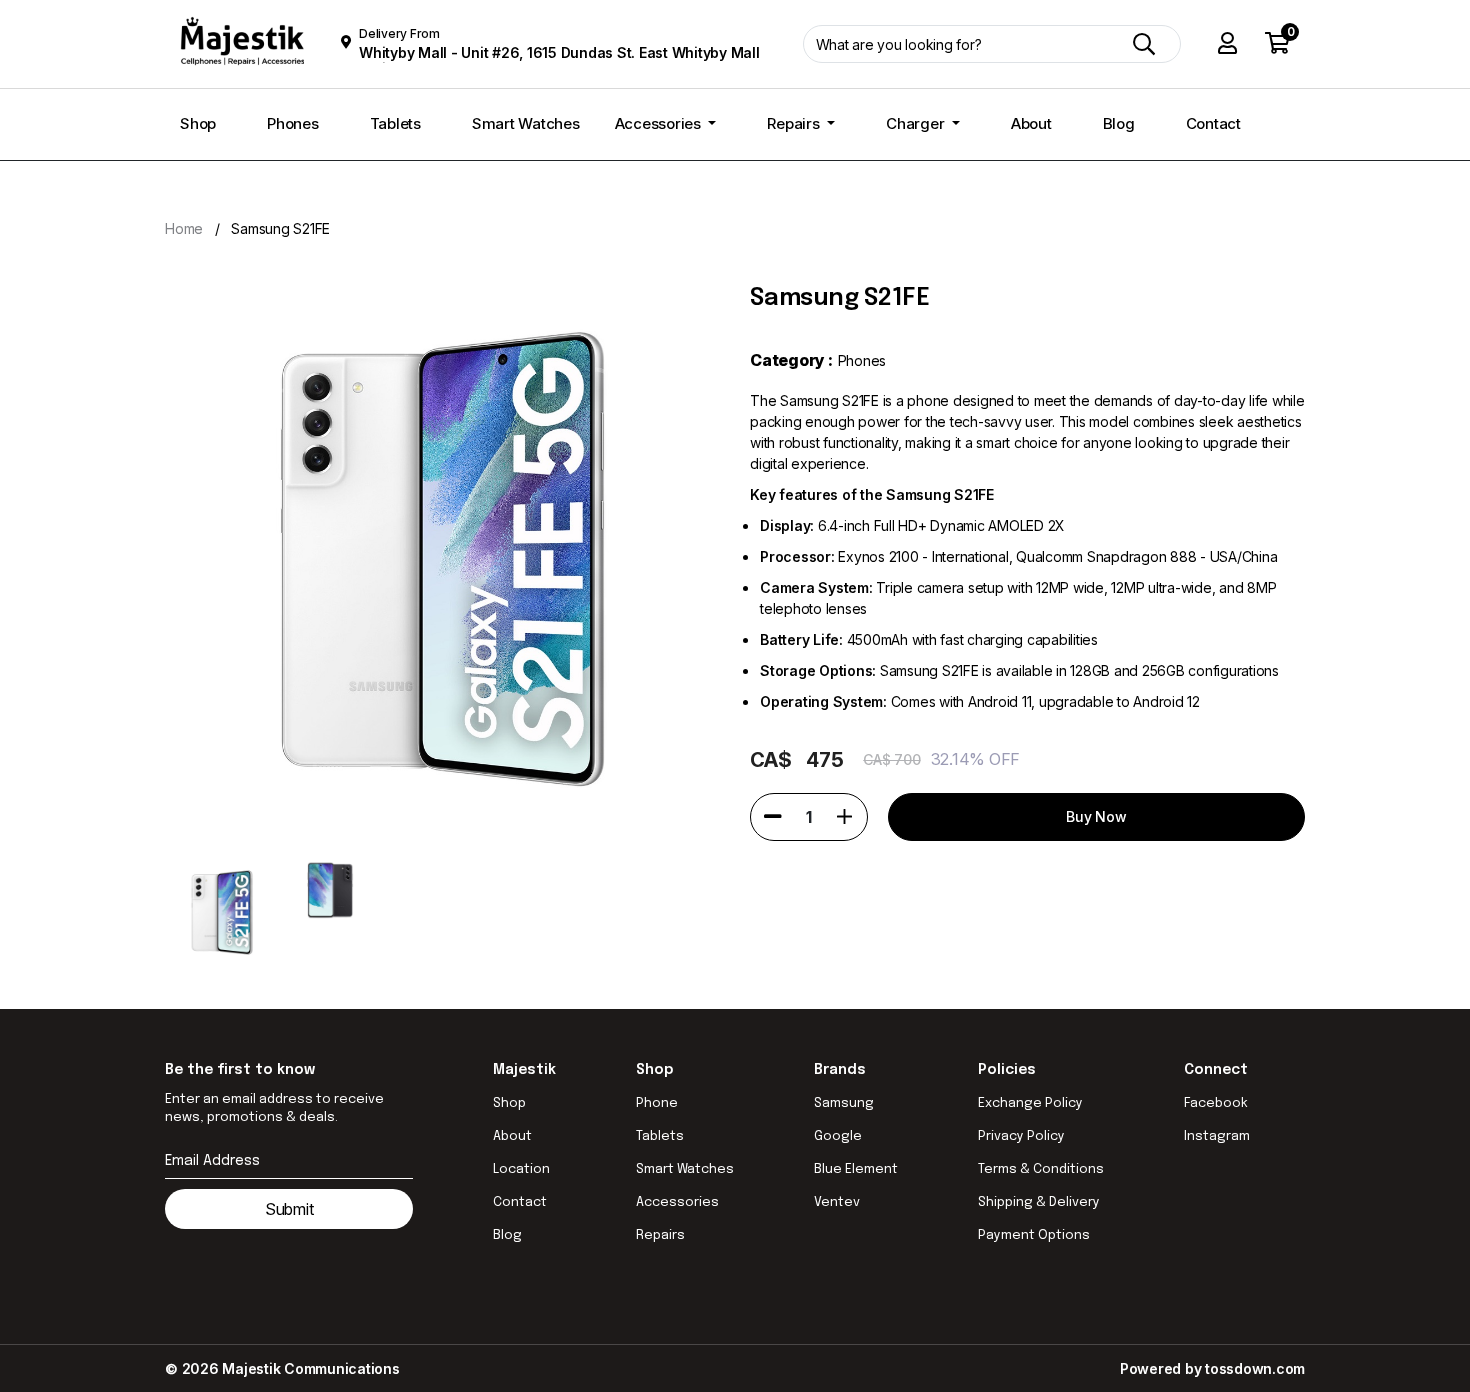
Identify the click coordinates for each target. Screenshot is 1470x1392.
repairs (660, 1235)
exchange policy (1030, 1103)
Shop (198, 123)
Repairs (795, 123)
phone (657, 1103)
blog (507, 1235)
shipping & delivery (1039, 1202)
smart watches (685, 1169)
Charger (917, 123)
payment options (1034, 1235)
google (838, 1136)
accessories (677, 1202)
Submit (289, 1209)
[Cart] (1277, 44)
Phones (293, 123)
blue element (856, 1169)
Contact (1213, 123)
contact (520, 1202)
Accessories (660, 123)
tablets (660, 1136)
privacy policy (1021, 1136)
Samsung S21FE (280, 228)
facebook (1216, 1103)
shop (509, 1103)
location (521, 1169)
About (1031, 123)
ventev (837, 1202)
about (512, 1136)
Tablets (395, 123)
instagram (1217, 1136)
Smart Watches (526, 123)
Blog (1119, 123)
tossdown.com (1255, 1368)
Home (184, 228)
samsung (844, 1103)
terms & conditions (1041, 1169)
